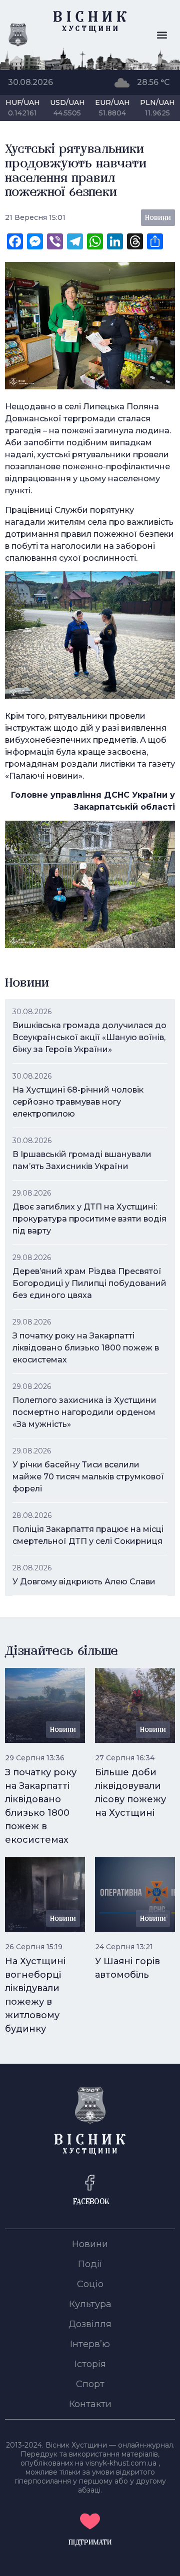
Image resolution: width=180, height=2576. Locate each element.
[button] (162, 35)
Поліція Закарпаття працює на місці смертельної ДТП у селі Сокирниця (88, 1535)
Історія (90, 2364)
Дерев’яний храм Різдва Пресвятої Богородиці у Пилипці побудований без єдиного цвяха (89, 1283)
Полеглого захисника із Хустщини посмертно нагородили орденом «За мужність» (84, 1412)
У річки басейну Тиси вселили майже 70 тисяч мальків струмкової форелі (88, 1477)
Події (90, 2264)
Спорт (90, 2384)
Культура (90, 2304)
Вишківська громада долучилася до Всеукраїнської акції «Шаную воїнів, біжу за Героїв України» (89, 1037)
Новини (90, 2244)
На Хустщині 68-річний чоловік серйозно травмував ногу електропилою (78, 1102)
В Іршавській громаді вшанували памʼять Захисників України (82, 1160)
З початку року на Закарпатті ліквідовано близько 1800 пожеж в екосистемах (86, 1348)
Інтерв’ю (90, 2344)
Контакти (90, 2404)
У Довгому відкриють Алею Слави (84, 1582)
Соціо (90, 2284)
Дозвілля (90, 2324)
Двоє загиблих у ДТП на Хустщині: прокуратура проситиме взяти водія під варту (89, 1219)
